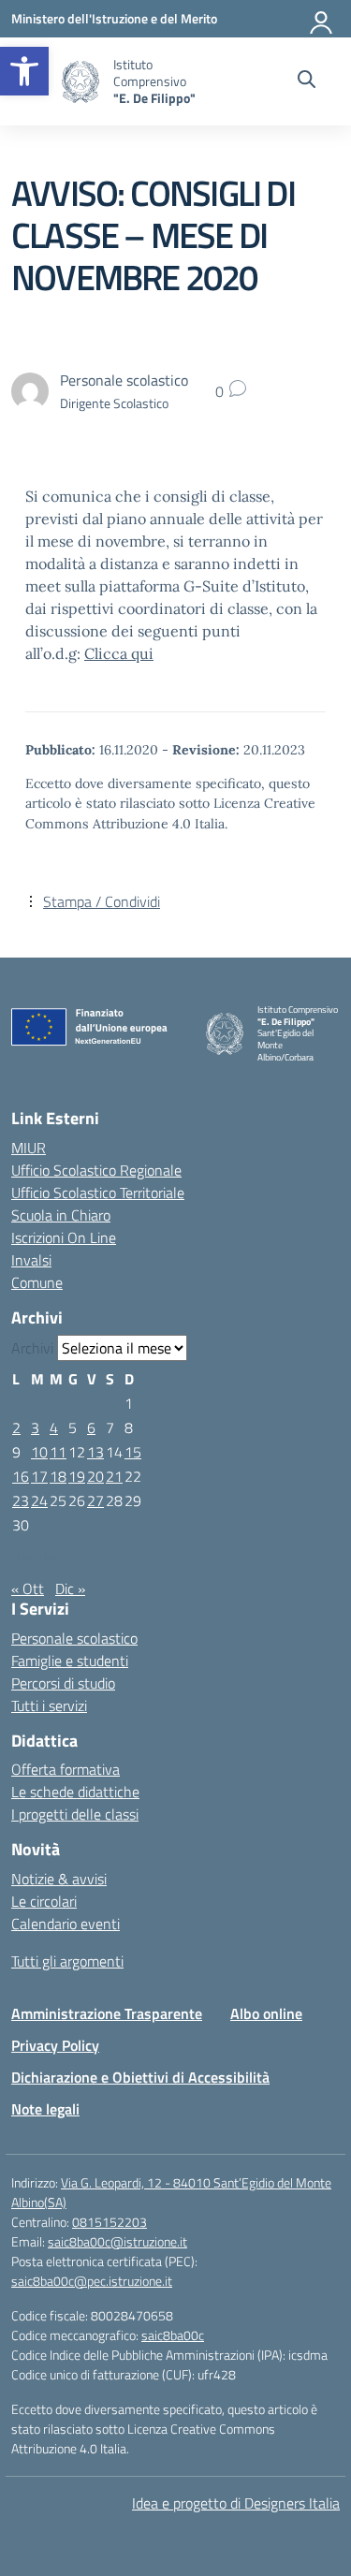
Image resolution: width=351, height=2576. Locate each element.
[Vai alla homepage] (80, 82)
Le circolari (44, 1901)
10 (39, 1452)
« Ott (28, 1588)
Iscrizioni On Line (64, 1237)
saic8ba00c (173, 2335)
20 (95, 1476)
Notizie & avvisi (59, 1879)
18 (58, 1476)
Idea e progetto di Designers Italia (236, 2503)
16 (21, 1476)
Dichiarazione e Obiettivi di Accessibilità (140, 2077)
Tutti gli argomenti (67, 1961)
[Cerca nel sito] (307, 81)
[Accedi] (322, 19)
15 (133, 1452)
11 (58, 1452)
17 (39, 1476)
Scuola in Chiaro (61, 1215)
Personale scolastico (74, 1638)
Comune (37, 1282)
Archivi (32, 1348)
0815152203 (110, 2222)
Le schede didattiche (75, 1792)
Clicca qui (119, 653)
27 (95, 1500)
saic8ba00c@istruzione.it (117, 2241)
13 (95, 1452)
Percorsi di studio (63, 1683)
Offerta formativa (66, 1769)
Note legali (45, 2109)
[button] (24, 71)
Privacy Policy (55, 2045)
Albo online (266, 2013)
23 (21, 1500)
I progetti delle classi (75, 1814)
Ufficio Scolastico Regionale (96, 1170)
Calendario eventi (66, 1924)
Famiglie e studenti (70, 1661)
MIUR (29, 1148)
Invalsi (31, 1260)
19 (77, 1476)
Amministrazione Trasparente (107, 2013)
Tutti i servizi (49, 1705)
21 (114, 1476)
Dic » (70, 1588)
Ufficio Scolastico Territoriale (98, 1193)
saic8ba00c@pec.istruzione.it (92, 2281)
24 (39, 1500)
